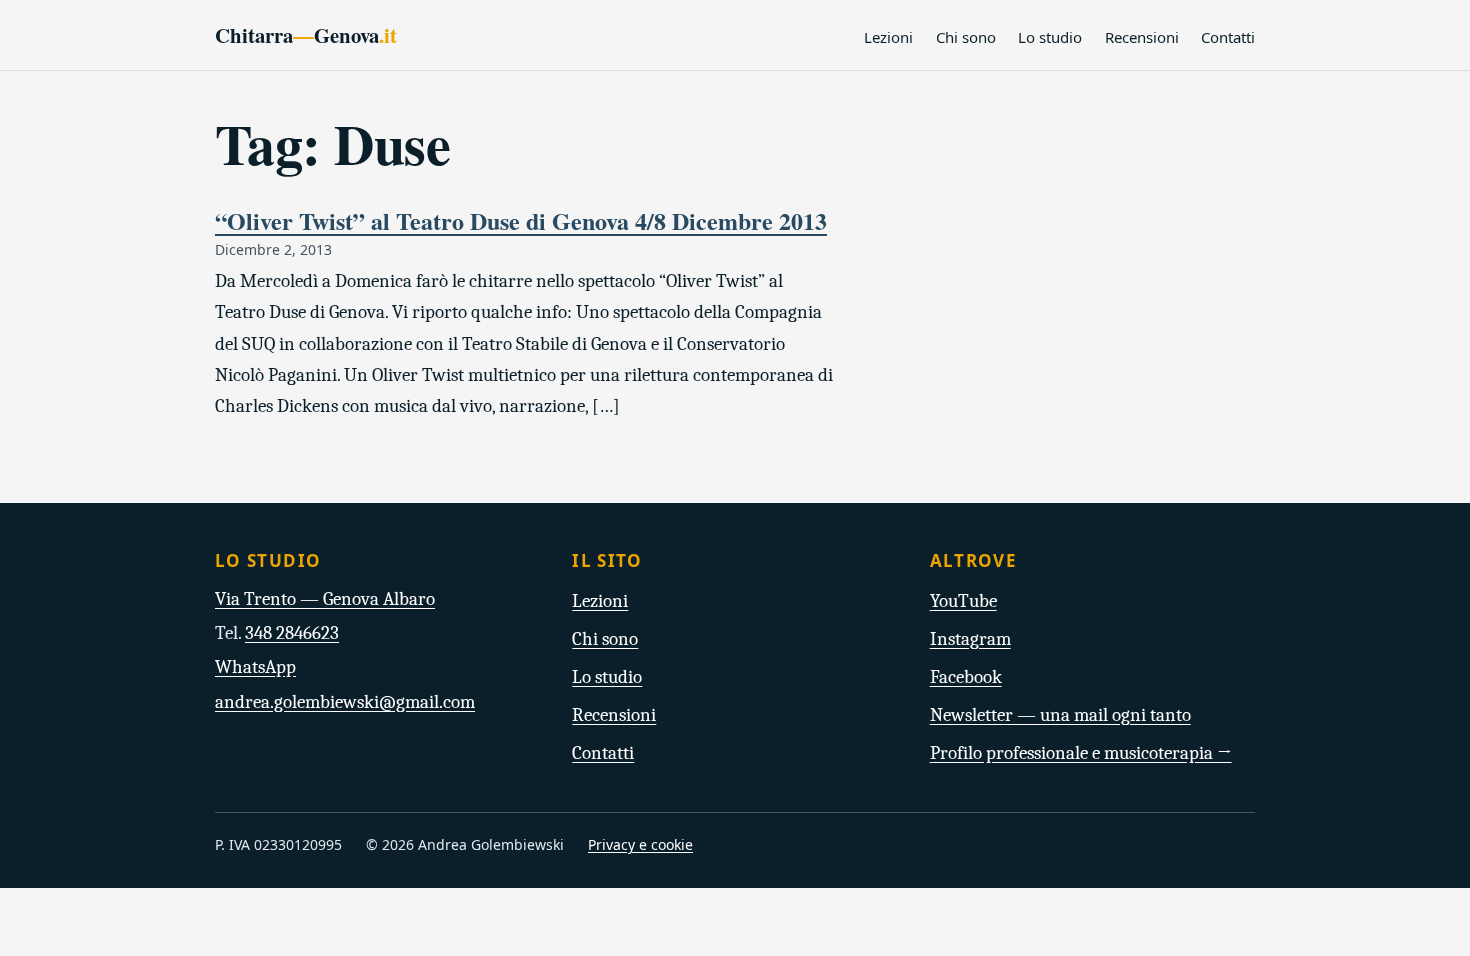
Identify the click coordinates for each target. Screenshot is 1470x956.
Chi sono (966, 37)
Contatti (1228, 37)
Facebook (966, 677)
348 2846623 (292, 633)
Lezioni (888, 37)
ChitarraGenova (306, 35)
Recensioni (1142, 37)
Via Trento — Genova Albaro (325, 599)
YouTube (963, 601)
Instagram (970, 639)
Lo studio (1050, 37)
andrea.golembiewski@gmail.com (345, 702)
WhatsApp (255, 667)
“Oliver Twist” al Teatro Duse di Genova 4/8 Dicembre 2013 (521, 220)
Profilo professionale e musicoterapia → (1081, 753)
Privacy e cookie (640, 844)
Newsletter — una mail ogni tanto (1060, 715)
